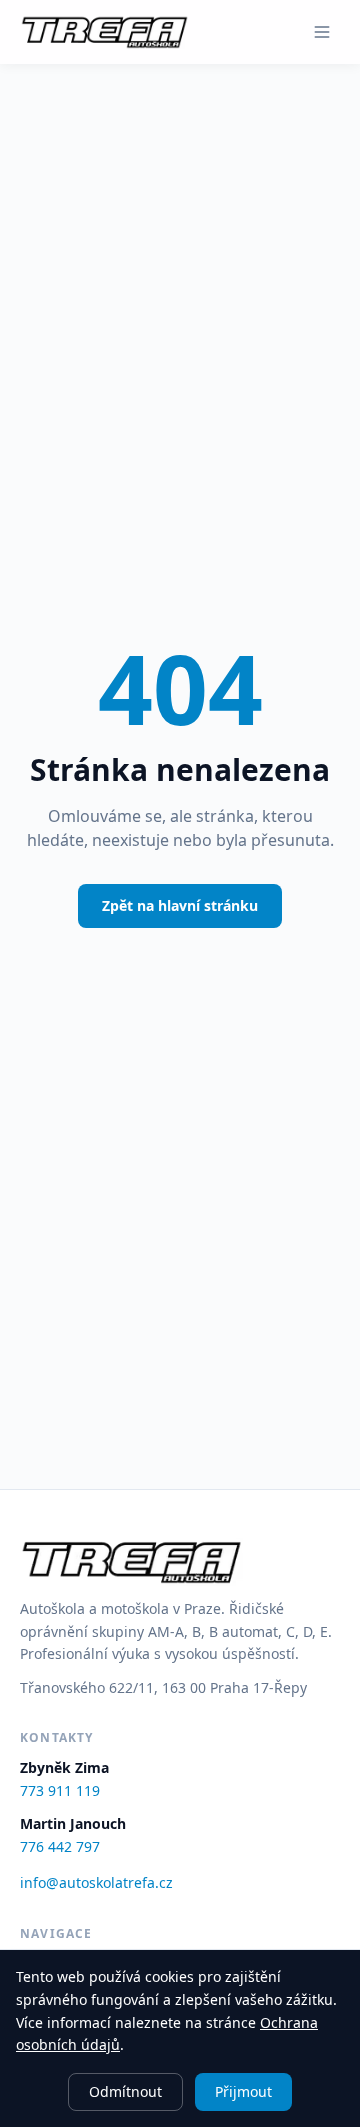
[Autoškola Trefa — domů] (104, 32)
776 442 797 (60, 1846)
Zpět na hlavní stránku (180, 905)
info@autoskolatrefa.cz (96, 1882)
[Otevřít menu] (322, 32)
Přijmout (243, 2091)
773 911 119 (60, 1790)
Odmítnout (125, 2091)
